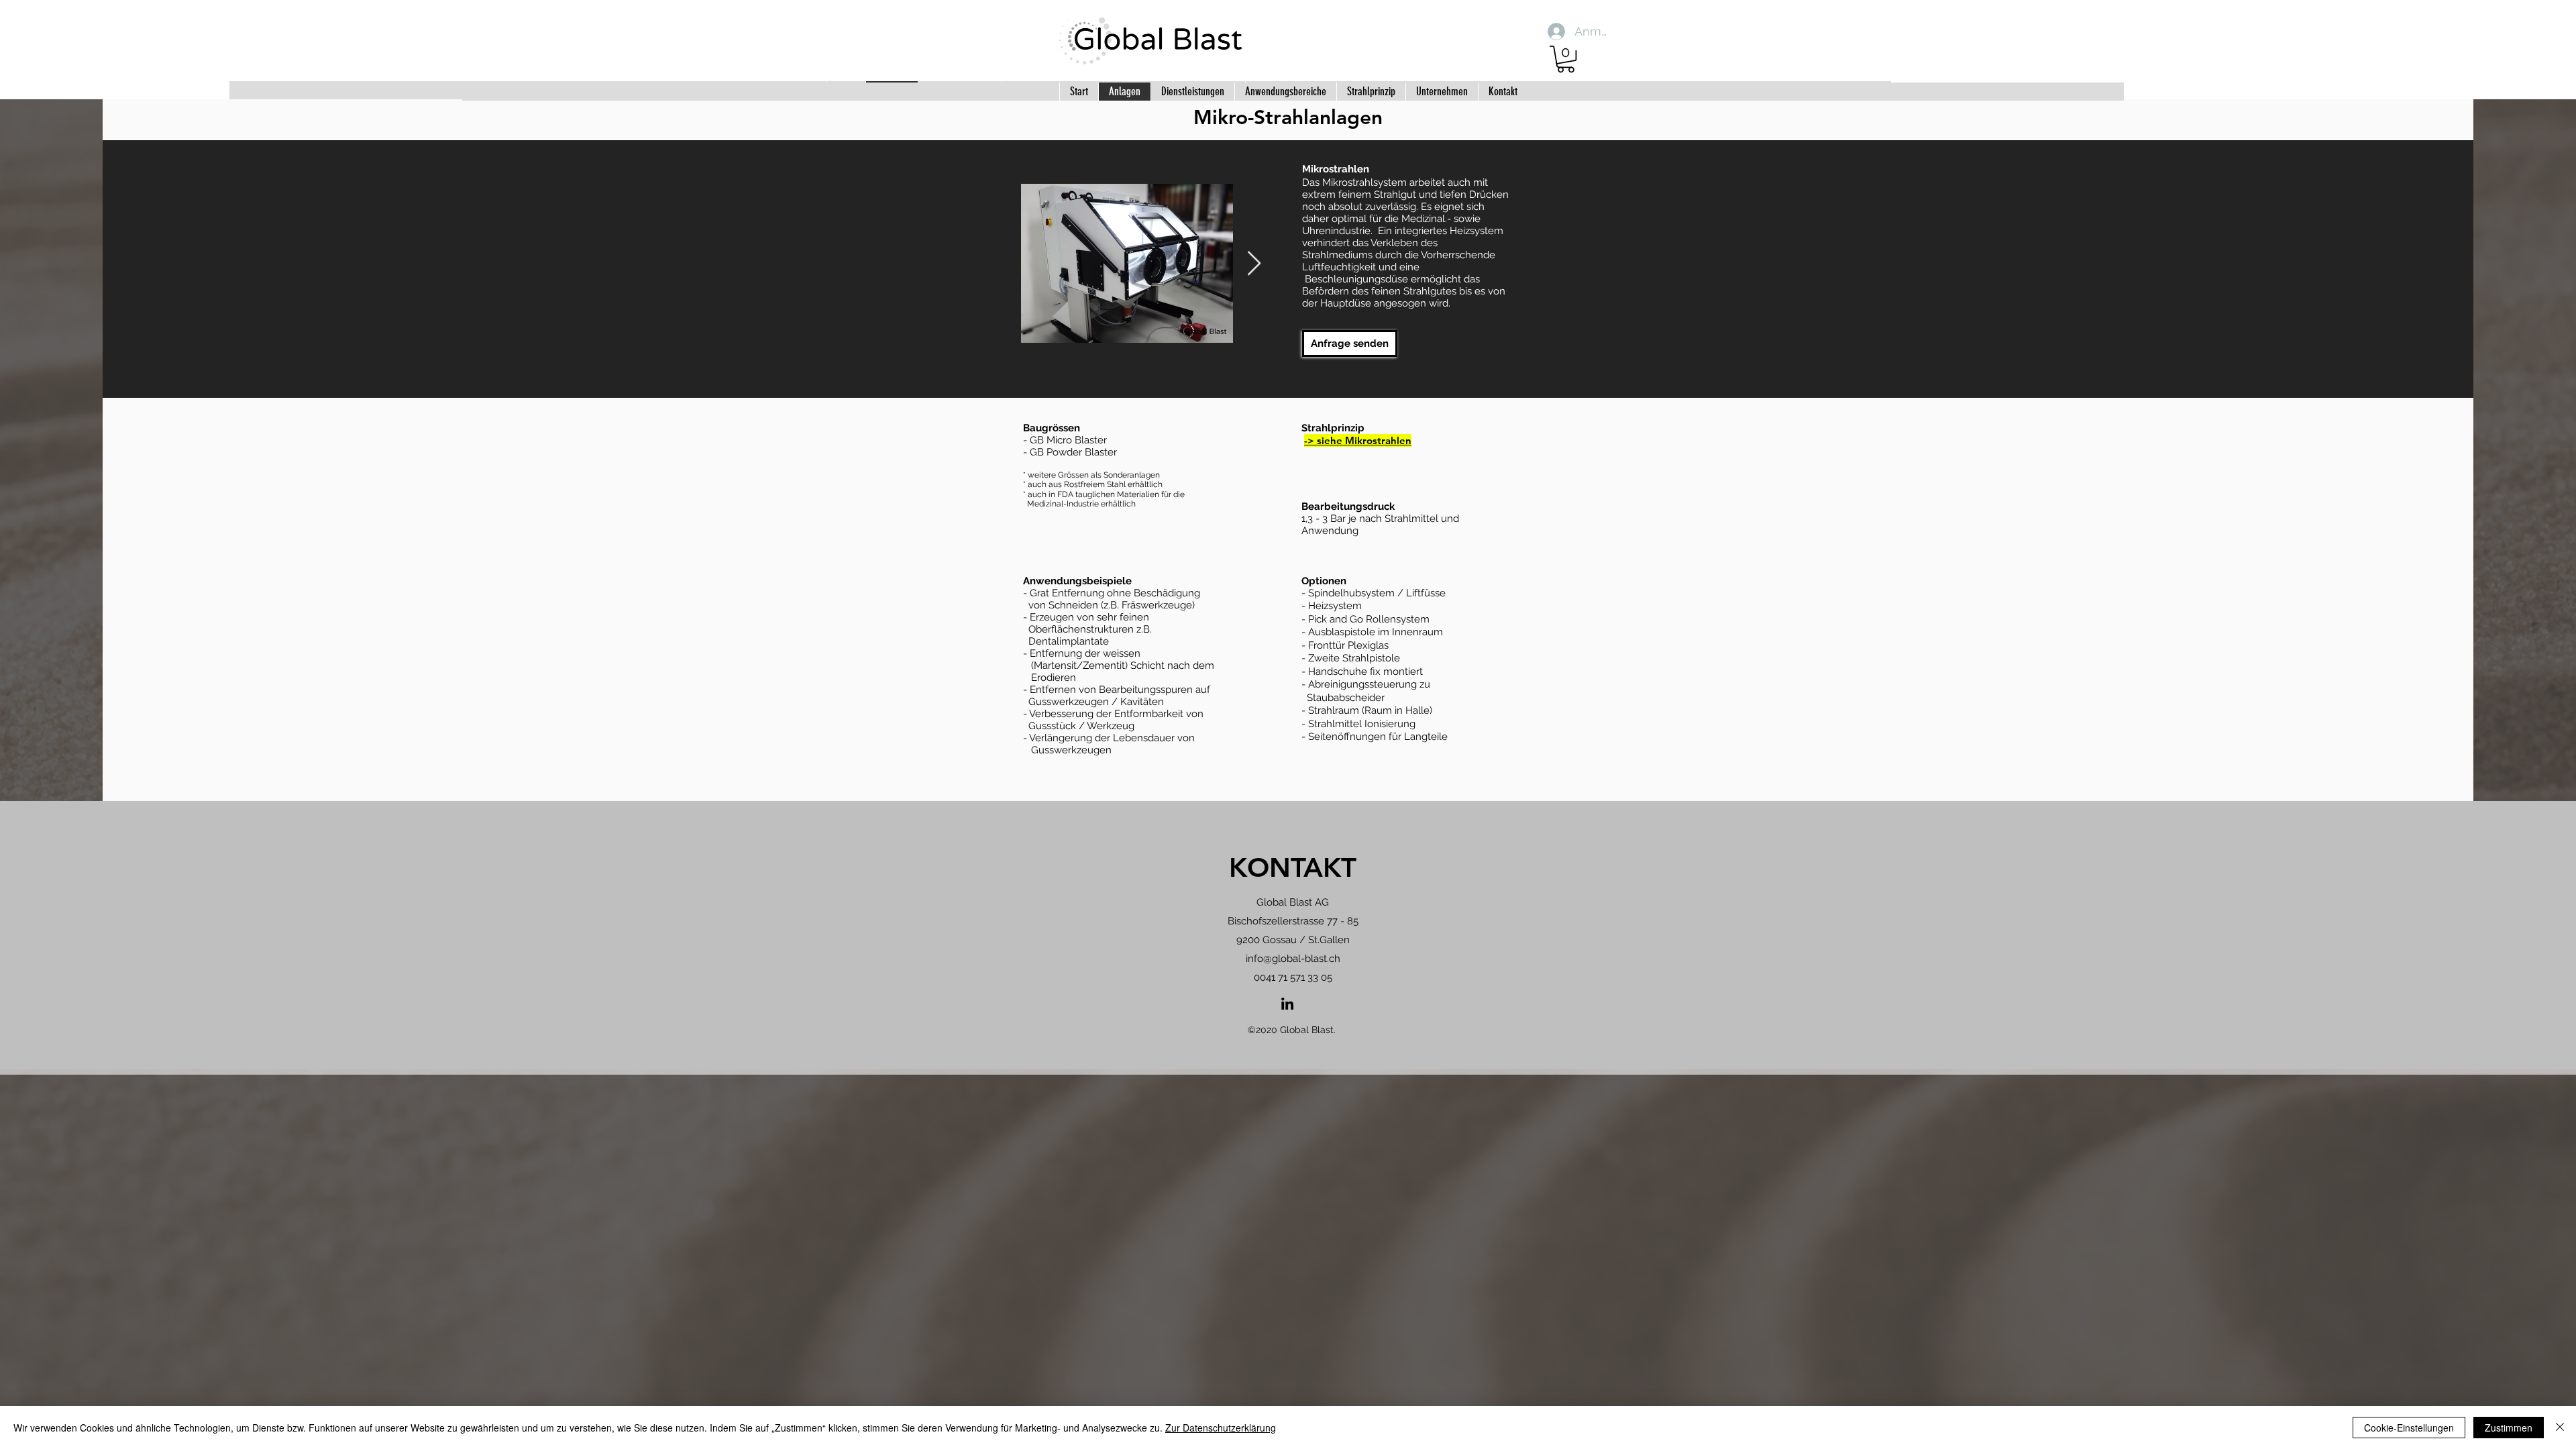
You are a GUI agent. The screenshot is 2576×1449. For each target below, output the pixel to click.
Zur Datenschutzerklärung (1221, 1428)
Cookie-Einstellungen (2409, 1428)
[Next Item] (1254, 264)
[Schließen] (2560, 1428)
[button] (1566, 59)
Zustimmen (2509, 1428)
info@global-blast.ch (1293, 959)
